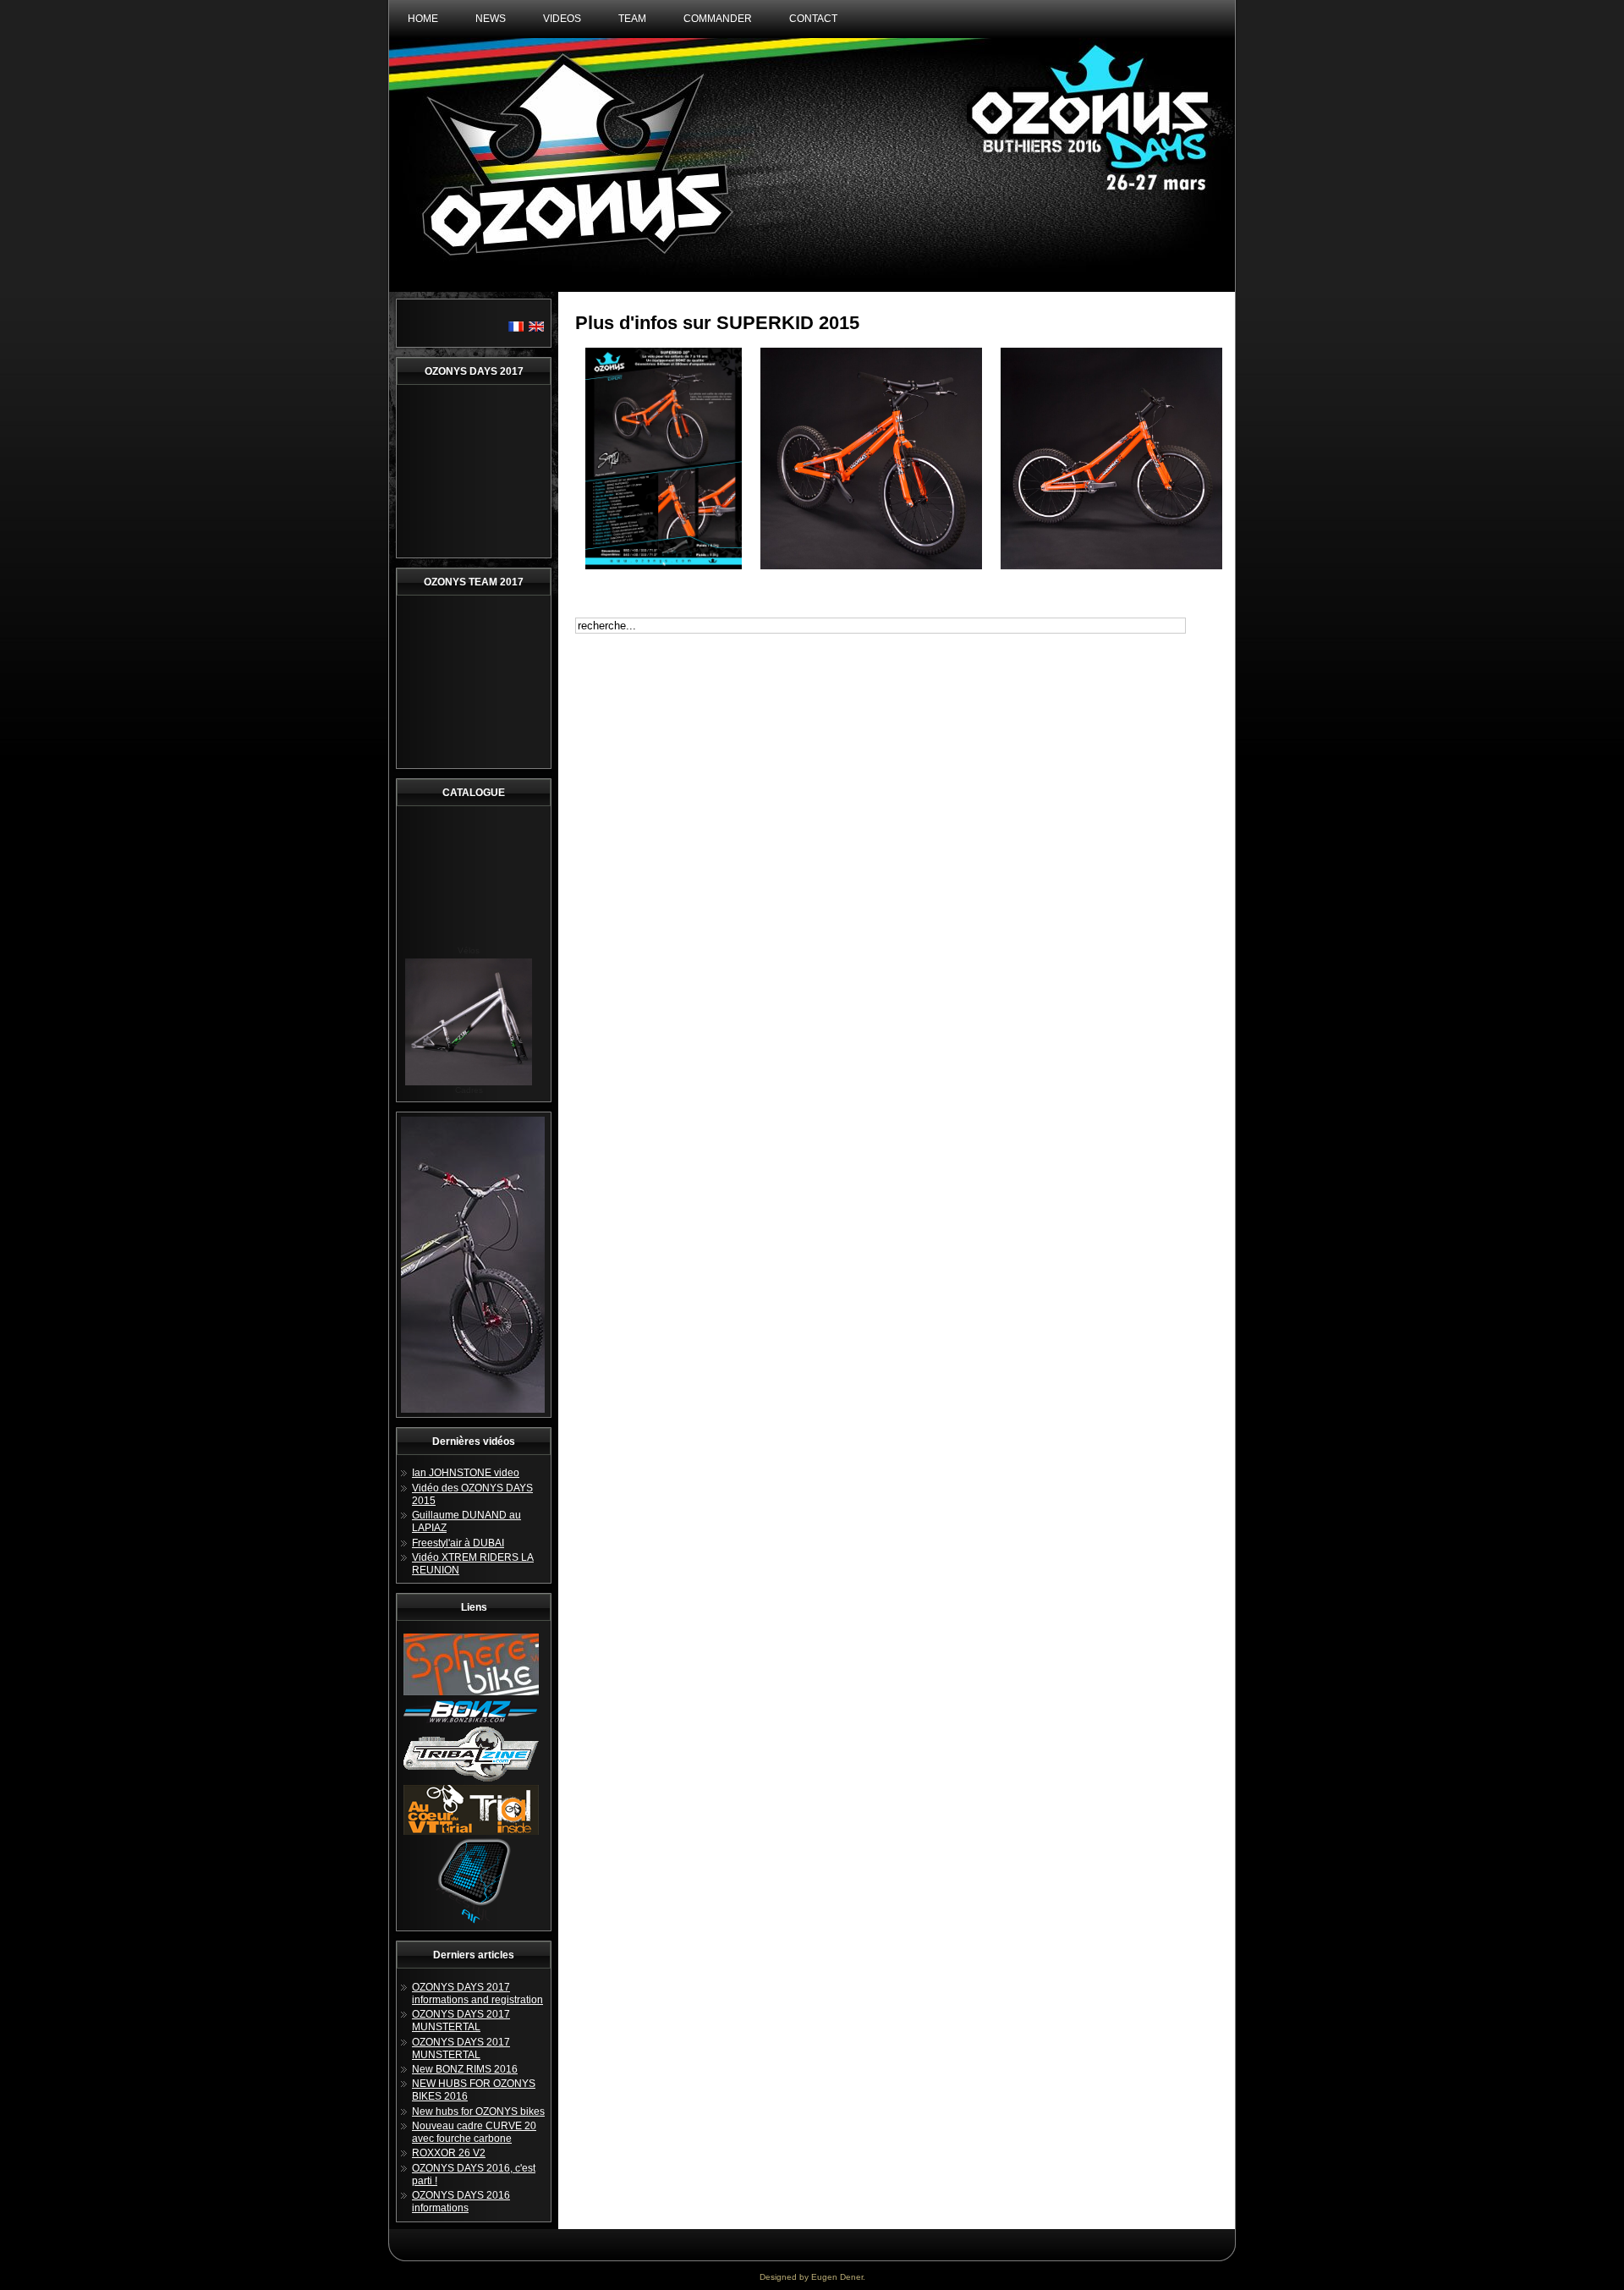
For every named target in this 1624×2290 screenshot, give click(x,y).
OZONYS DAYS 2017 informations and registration (477, 1993)
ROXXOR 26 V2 (449, 2153)
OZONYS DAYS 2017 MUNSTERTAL (461, 2021)
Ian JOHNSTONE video (466, 1473)
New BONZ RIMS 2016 (465, 2069)
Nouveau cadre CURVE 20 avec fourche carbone (474, 2132)
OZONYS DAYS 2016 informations (461, 2202)
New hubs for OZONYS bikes (478, 2112)
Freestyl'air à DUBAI (458, 1543)
